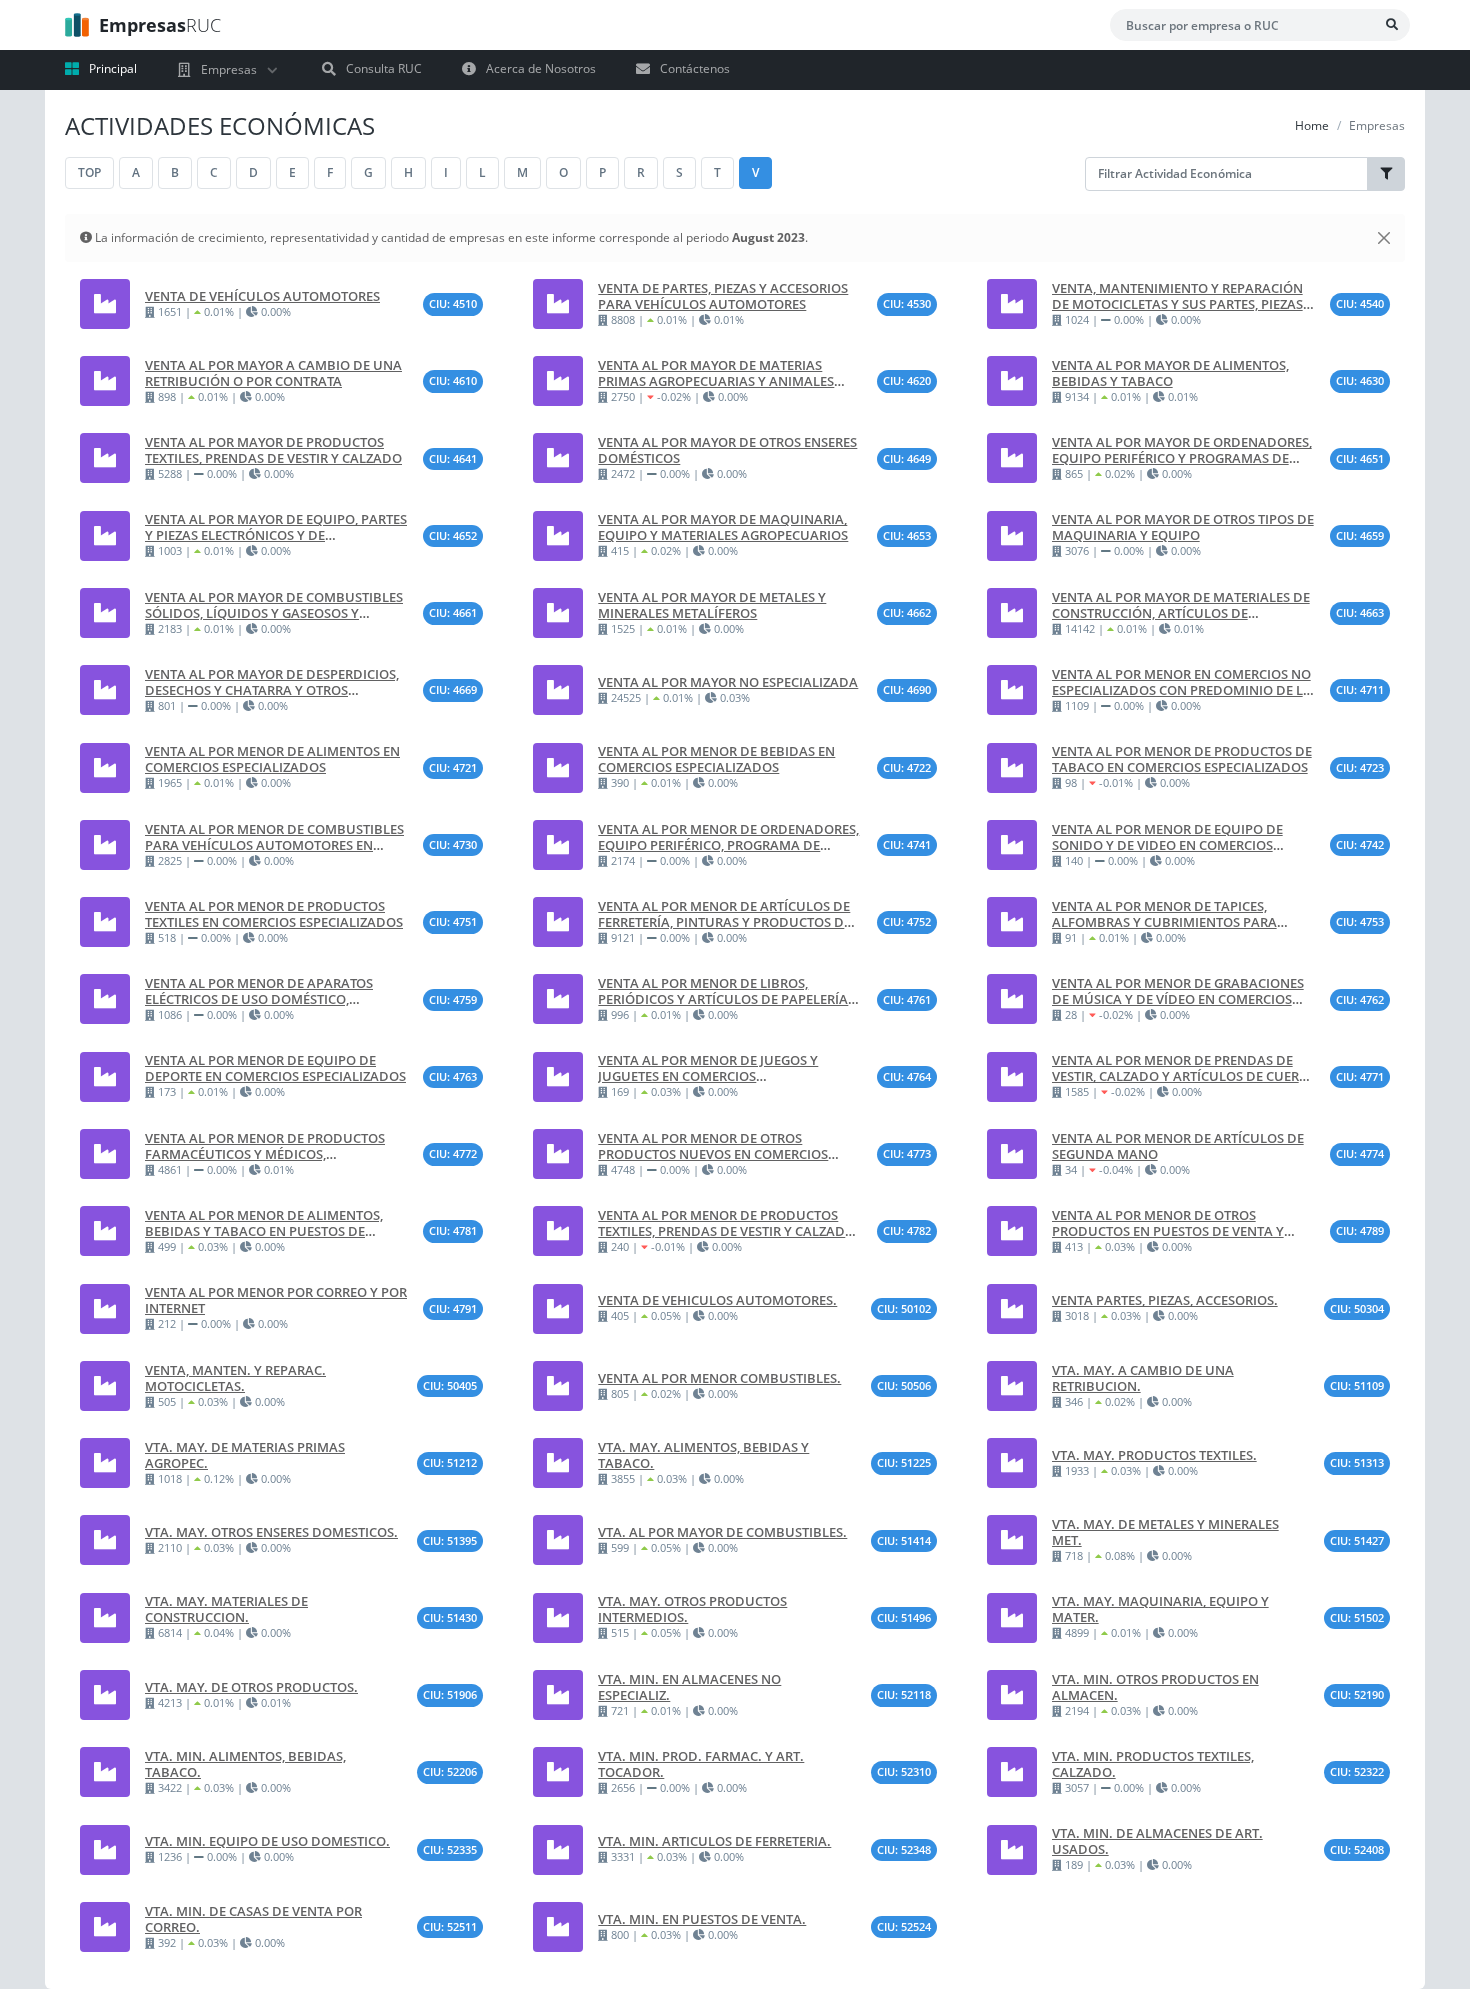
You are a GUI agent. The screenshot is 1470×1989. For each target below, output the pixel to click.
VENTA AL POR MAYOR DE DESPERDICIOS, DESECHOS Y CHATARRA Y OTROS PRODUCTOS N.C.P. (272, 682)
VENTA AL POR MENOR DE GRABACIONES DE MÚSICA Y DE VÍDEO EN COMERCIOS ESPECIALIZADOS (1178, 991)
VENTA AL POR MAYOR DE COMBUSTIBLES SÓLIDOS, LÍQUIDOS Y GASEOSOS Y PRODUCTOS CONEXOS (274, 605)
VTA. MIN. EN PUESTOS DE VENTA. (702, 1919)
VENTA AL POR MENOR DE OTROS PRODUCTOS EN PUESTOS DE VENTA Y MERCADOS (1168, 1223)
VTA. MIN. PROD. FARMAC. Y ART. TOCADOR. (701, 1764)
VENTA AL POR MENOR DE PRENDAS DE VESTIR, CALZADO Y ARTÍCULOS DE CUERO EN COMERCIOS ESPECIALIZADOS (1180, 1068)
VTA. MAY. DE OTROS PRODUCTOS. (251, 1687)
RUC (160, 25)
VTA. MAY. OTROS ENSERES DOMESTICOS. (271, 1532)
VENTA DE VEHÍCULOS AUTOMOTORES (262, 296)
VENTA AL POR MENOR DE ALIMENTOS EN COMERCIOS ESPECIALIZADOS (272, 759)
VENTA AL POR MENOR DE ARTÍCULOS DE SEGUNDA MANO (1178, 1146)
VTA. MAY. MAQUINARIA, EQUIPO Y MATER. (1160, 1609)
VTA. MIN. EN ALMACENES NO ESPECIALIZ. (689, 1687)
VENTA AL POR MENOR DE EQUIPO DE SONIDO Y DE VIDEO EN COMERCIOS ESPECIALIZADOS (1167, 837)
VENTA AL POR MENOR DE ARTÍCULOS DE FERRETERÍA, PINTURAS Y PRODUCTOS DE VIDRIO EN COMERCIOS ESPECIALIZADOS (724, 914)
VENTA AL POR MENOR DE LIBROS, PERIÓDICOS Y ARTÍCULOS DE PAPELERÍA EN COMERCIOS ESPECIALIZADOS (723, 991)
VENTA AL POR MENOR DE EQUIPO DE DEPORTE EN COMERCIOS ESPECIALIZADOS (275, 1068)
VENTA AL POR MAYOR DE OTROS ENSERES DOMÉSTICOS (727, 450)
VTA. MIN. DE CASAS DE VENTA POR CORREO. (253, 1919)
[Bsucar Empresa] (1392, 25)
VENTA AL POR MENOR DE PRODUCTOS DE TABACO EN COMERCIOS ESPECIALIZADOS (1182, 759)
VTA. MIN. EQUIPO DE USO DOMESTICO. (267, 1841)
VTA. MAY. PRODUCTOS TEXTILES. (1154, 1455)
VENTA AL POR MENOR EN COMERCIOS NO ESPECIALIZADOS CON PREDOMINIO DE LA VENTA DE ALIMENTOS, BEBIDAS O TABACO (1182, 682)
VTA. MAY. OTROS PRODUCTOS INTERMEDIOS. (692, 1609)
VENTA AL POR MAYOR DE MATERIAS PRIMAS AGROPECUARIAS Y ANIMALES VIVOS (716, 373)
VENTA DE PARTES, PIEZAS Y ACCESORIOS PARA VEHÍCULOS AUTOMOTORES (723, 296)
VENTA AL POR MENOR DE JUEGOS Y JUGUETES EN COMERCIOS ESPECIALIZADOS (708, 1068)
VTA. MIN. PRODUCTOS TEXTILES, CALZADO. (1153, 1764)
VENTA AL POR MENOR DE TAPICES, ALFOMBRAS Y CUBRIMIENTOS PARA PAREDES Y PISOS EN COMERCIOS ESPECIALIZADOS (1164, 914)
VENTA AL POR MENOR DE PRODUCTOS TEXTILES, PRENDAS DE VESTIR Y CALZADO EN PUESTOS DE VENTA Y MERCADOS (726, 1223)
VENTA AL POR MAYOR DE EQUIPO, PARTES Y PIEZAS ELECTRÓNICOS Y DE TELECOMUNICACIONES (276, 527)
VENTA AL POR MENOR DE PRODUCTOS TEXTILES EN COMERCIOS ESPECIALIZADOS (274, 914)
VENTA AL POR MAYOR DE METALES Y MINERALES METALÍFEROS (712, 605)
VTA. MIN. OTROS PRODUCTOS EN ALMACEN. (1155, 1687)
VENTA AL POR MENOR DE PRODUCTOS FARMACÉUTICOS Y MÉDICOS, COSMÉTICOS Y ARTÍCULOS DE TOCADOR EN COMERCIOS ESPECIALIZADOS (269, 1146)
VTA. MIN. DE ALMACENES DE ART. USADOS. (1157, 1841)
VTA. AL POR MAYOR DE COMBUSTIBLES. (722, 1532)
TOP (89, 172)
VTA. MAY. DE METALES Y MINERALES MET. (1165, 1532)
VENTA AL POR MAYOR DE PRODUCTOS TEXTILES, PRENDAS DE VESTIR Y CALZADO (273, 450)
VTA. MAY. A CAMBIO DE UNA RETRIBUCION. (1143, 1378)
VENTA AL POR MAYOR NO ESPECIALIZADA (728, 682)
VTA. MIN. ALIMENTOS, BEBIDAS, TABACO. (245, 1764)
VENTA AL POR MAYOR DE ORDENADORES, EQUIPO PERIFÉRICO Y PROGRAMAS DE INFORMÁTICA (1182, 450)
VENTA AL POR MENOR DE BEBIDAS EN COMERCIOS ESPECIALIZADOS (716, 759)
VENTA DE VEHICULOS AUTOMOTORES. (717, 1300)
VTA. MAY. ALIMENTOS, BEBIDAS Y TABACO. (703, 1455)
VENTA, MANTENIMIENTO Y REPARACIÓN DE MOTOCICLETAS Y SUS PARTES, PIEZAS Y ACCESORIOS (1183, 296)
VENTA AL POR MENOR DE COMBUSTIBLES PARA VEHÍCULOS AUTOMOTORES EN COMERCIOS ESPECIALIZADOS (274, 837)
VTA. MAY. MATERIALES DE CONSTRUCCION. (226, 1609)
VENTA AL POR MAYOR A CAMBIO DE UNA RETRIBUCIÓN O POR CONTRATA (273, 373)
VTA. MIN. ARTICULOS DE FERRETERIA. (714, 1841)
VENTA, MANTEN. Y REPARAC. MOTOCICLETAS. (235, 1378)
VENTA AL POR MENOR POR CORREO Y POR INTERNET (276, 1300)
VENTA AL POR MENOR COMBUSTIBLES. (719, 1378)
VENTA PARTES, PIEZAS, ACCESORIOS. (1165, 1300)
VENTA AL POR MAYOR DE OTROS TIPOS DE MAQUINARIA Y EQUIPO (1183, 527)
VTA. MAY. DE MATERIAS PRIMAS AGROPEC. (245, 1455)
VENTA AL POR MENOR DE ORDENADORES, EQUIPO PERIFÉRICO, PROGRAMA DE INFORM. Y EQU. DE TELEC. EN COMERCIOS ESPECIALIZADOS (728, 837)
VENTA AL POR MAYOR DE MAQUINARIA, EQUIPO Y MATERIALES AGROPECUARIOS (723, 527)
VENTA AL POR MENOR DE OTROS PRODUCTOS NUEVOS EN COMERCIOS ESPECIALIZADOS (713, 1146)
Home (1312, 125)
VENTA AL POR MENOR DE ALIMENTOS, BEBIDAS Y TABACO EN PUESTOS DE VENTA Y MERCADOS (264, 1223)
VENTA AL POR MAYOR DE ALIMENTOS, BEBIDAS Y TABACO (1170, 373)
